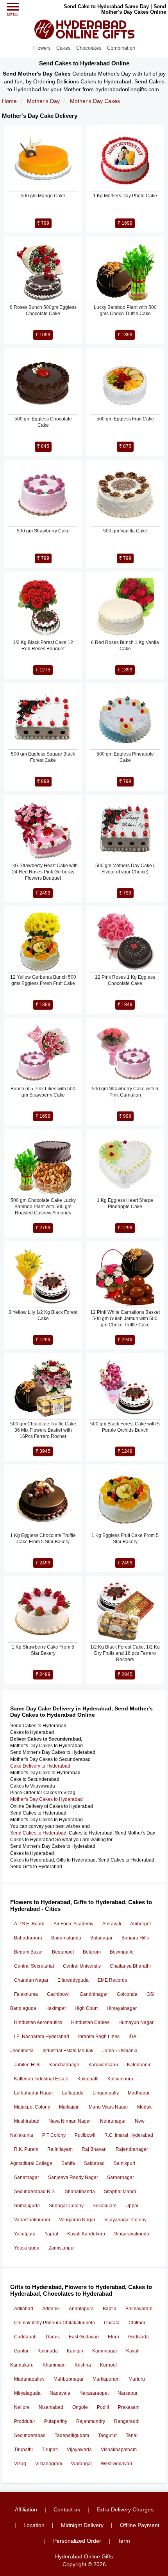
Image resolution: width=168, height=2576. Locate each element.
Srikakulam (105, 2206)
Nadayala (60, 2393)
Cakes (63, 48)
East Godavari (84, 2337)
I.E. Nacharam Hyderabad (42, 2037)
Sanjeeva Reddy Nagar (73, 2177)
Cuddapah (25, 2337)
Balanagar (101, 1938)
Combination (121, 48)
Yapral (51, 2234)
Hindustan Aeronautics (38, 2022)
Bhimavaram (139, 2309)
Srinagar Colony (66, 2206)
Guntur (21, 2351)
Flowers (42, 48)
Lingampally (106, 2093)
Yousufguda (27, 2248)
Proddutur (25, 2421)
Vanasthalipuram (32, 2220)
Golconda (127, 1994)
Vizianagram (49, 2464)
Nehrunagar (113, 2121)
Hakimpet (55, 2008)
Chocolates (89, 48)
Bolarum (92, 1952)
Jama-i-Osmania (120, 2051)
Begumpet (63, 1952)
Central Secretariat (34, 1966)
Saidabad (94, 2163)
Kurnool (108, 2365)
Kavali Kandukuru (86, 2234)
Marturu (137, 2379)
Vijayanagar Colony (125, 2220)
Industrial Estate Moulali (68, 2051)
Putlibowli (85, 2135)
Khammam (54, 2365)
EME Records (112, 1980)
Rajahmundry (91, 2421)
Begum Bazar (29, 1952)
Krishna (83, 2365)
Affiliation (26, 2509)
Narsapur (128, 2393)
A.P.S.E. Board (29, 1924)
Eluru (113, 2337)
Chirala (112, 2323)
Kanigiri (75, 2351)
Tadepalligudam (72, 2435)
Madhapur (139, 2093)
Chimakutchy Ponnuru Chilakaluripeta (55, 2323)
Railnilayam (60, 2149)
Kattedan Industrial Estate (41, 2079)
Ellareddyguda (73, 1980)
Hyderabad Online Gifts (84, 2556)
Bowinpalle (122, 1952)
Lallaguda (73, 2093)
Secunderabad (30, 2435)
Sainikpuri (124, 2163)
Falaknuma (26, 1994)
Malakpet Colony (32, 2107)
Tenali (132, 2435)
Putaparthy (56, 2421)
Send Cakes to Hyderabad (38, 1833)
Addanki (51, 2309)
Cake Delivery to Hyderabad (40, 1766)
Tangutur (107, 2435)
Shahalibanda (80, 2192)
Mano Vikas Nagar (108, 2107)
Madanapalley (29, 2379)
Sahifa (68, 2163)
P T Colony (54, 2135)
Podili (103, 2407)
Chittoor (137, 2323)
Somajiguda (27, 2206)
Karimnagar (105, 2351)
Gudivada (139, 2337)
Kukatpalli (88, 2079)
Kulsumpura (120, 2079)
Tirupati (50, 2450)
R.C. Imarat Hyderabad (129, 2135)
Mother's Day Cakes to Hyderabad (46, 1799)
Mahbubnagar (69, 2379)
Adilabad (24, 2309)
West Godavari (116, 2464)
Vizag (20, 2464)
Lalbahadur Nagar (34, 2093)
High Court (86, 2008)
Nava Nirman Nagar (70, 2121)
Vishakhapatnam (119, 2450)
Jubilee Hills (27, 2065)
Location (34, 2525)
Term (124, 2541)
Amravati (112, 1924)
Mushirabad (27, 2121)
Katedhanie (139, 2065)
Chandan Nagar (31, 1980)
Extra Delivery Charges (125, 2509)
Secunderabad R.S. (35, 2192)
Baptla (110, 2309)
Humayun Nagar (136, 2022)
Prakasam (129, 2407)
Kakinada (48, 2351)
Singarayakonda (132, 2234)
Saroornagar (121, 2177)
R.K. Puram (26, 2149)
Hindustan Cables (90, 2022)
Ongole (80, 2407)
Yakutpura (25, 2234)
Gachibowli (59, 1994)
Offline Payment (140, 2525)
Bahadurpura (28, 1938)
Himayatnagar (122, 2008)
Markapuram (106, 2379)
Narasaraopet (94, 2393)
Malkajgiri (69, 2107)
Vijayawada (79, 2450)
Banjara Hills (135, 1938)
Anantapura (81, 2309)
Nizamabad (51, 2407)
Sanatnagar (27, 2177)
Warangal (81, 2464)
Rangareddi (127, 2421)
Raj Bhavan (94, 2149)
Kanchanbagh (64, 2065)
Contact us (67, 2509)
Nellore (22, 2407)
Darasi (53, 2337)
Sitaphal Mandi (120, 2192)
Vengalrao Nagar (77, 2220)
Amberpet (140, 1924)
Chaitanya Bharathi (130, 1966)
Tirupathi (23, 2450)
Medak (144, 2107)
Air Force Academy (73, 1924)
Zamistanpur (62, 2248)
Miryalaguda (27, 2393)
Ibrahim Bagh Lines (99, 2037)
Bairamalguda (66, 1938)
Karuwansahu (103, 2065)
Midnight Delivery (82, 2525)
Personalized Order (77, 2541)
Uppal (132, 2206)
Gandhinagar (94, 1994)
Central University (82, 1966)
